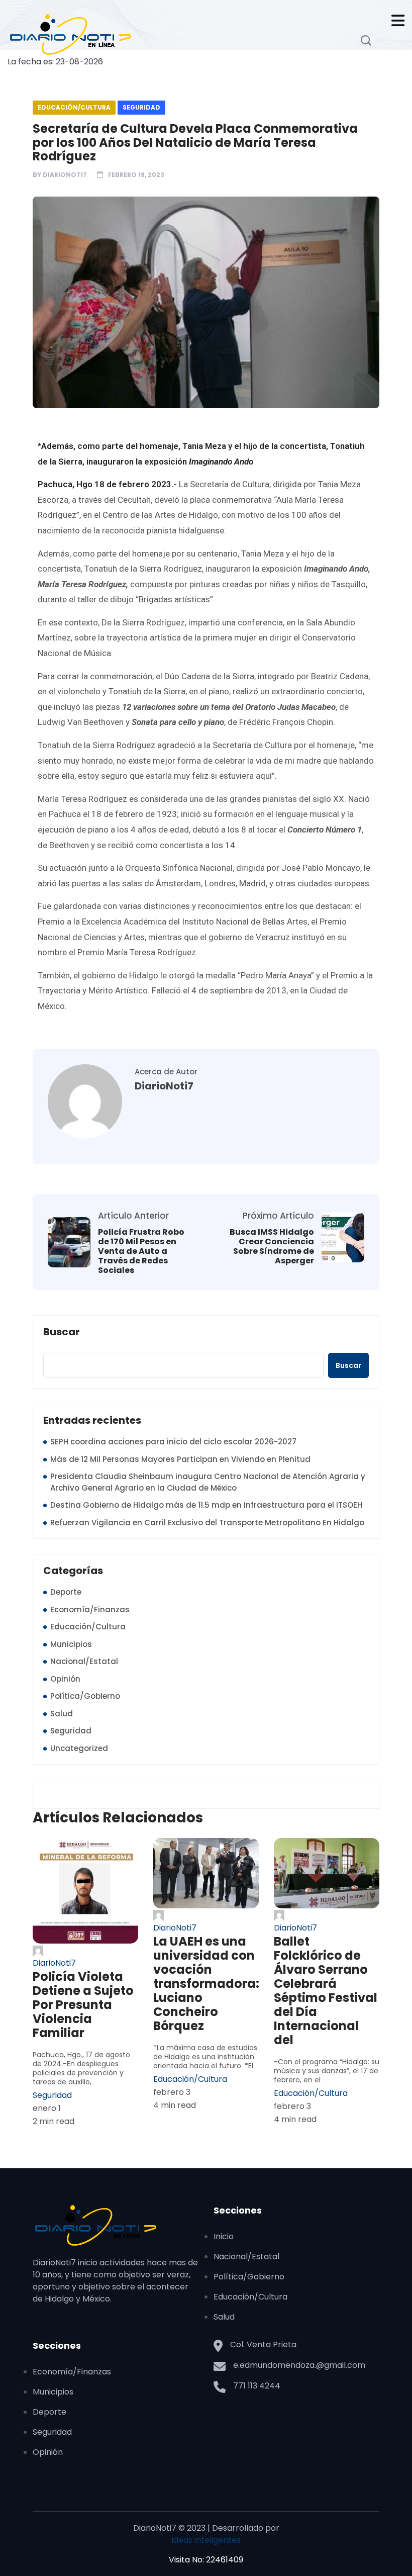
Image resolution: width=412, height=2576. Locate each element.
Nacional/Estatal (84, 1661)
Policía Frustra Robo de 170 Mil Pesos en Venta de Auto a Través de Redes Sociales (141, 1251)
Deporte (66, 1592)
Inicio (224, 2236)
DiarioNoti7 (65, 175)
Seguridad (141, 107)
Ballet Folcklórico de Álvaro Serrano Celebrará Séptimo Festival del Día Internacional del (326, 1991)
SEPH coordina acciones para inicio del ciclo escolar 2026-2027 (173, 1442)
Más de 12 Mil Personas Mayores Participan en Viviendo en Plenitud (180, 1459)
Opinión (65, 1679)
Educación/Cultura (74, 107)
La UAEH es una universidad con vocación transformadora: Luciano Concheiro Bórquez (206, 1984)
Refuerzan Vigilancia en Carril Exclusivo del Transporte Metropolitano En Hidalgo (207, 1523)
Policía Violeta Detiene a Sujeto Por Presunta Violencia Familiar (83, 2005)
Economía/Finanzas (90, 1609)
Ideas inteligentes (206, 2540)
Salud (62, 1714)
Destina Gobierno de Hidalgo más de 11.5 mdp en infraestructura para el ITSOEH (206, 1505)
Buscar (62, 1332)
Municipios (71, 1644)
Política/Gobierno (85, 1696)
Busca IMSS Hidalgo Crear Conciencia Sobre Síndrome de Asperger (272, 1247)
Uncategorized (79, 1748)
